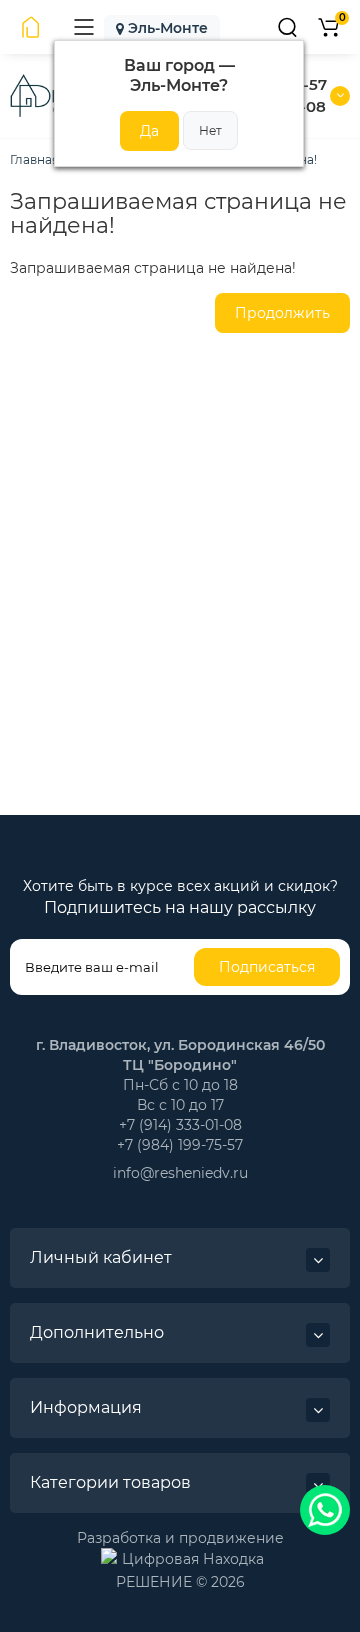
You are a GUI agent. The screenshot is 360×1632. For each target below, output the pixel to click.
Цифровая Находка (193, 1558)
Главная (34, 159)
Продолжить (282, 313)
